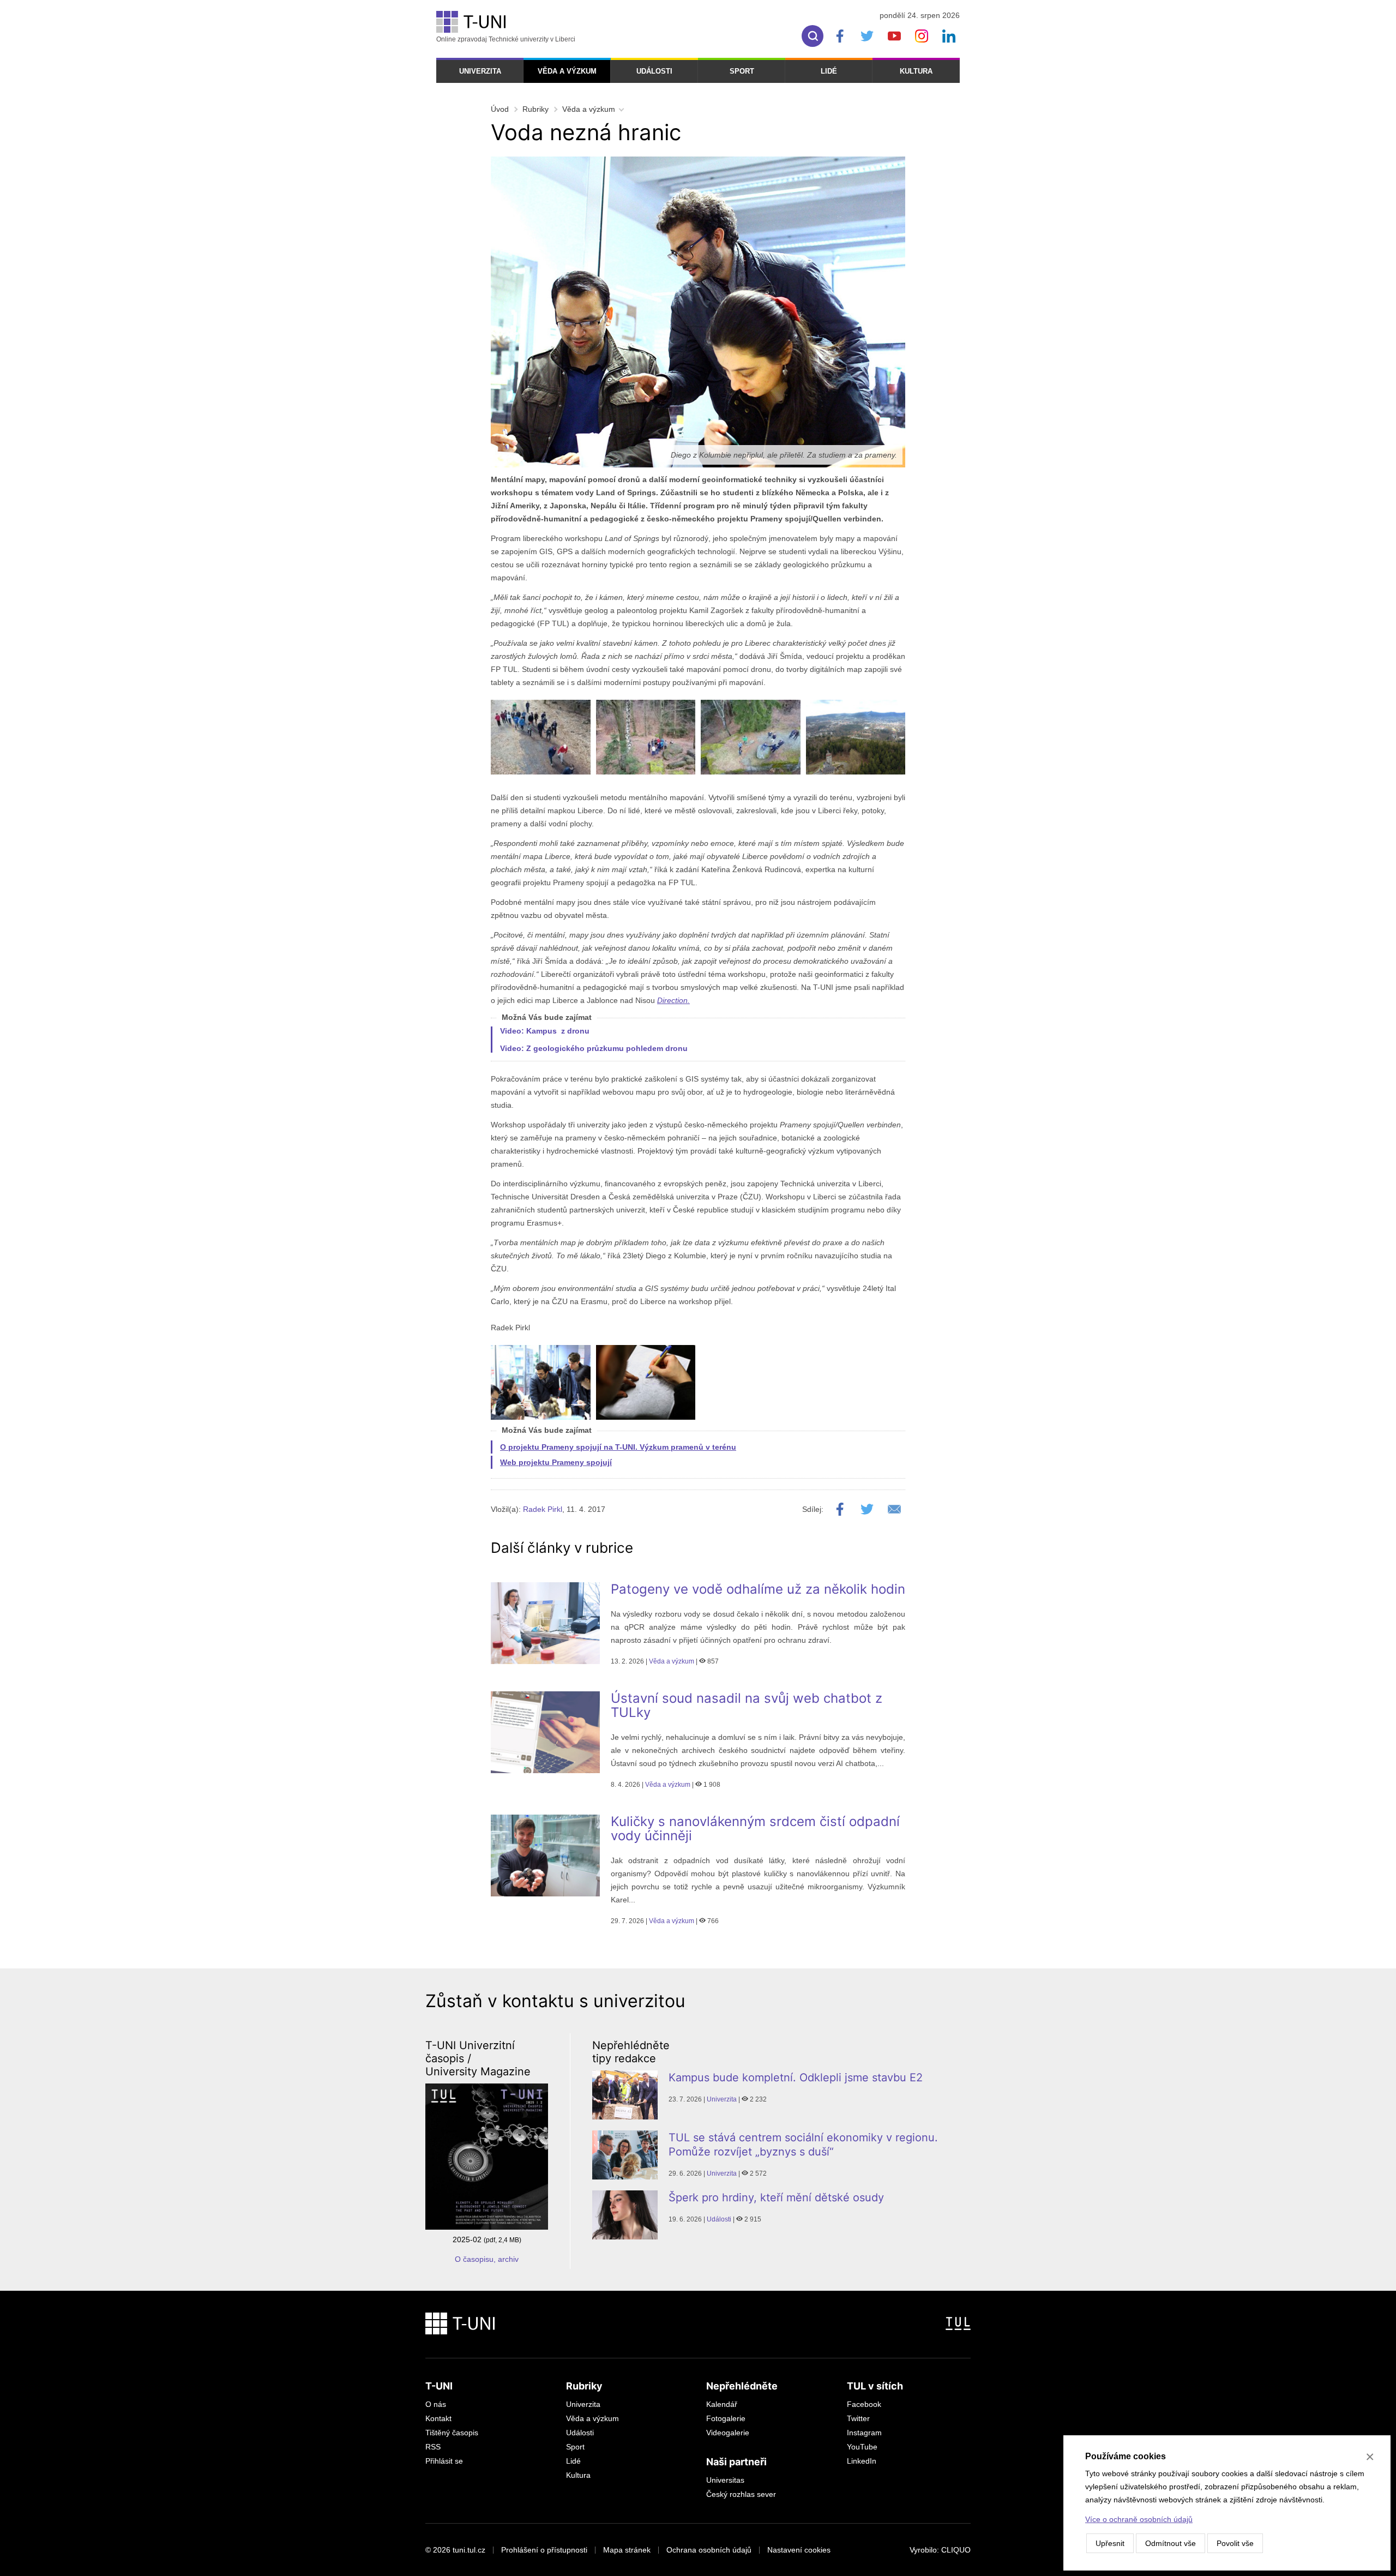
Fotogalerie (726, 2418)
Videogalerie (728, 2433)
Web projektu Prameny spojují (556, 1462)
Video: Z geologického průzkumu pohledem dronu (594, 1048)
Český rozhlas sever (741, 2494)
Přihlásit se (444, 2461)
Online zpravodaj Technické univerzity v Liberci (506, 39)
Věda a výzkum (567, 71)
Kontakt (438, 2418)
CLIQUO (956, 2550)
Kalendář (722, 2404)
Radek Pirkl (543, 1509)
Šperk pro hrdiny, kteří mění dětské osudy (776, 2197)
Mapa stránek (627, 2550)
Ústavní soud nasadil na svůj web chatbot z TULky (747, 1705)
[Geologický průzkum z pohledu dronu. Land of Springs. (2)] (541, 737)
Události (654, 71)
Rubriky (535, 109)
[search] (813, 36)
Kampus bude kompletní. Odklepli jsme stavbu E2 (796, 2077)
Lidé (829, 71)
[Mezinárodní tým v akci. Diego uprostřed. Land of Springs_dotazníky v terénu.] (541, 1382)
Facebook (864, 2404)
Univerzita (480, 71)
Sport (742, 71)
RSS (433, 2447)
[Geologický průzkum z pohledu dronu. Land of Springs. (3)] (856, 737)
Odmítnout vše (1171, 2543)
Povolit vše (1235, 2543)
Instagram (864, 2433)
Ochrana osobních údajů (709, 2550)
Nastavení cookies (799, 2550)
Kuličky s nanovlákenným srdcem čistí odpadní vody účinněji (755, 1829)
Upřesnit (1110, 2543)
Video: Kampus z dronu (545, 1031)
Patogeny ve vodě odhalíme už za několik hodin (758, 1589)
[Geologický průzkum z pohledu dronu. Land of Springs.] (751, 737)
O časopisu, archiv (487, 2259)
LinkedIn (862, 2461)
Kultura (916, 71)
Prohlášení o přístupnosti (544, 2550)
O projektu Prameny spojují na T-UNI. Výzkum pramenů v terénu (618, 1447)
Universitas (725, 2480)
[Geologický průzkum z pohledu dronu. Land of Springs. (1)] (646, 737)
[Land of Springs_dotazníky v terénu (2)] (646, 1382)
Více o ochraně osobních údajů (1139, 2519)
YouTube (862, 2447)
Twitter (858, 2418)
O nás (436, 2404)
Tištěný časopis (452, 2433)
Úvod (500, 109)
